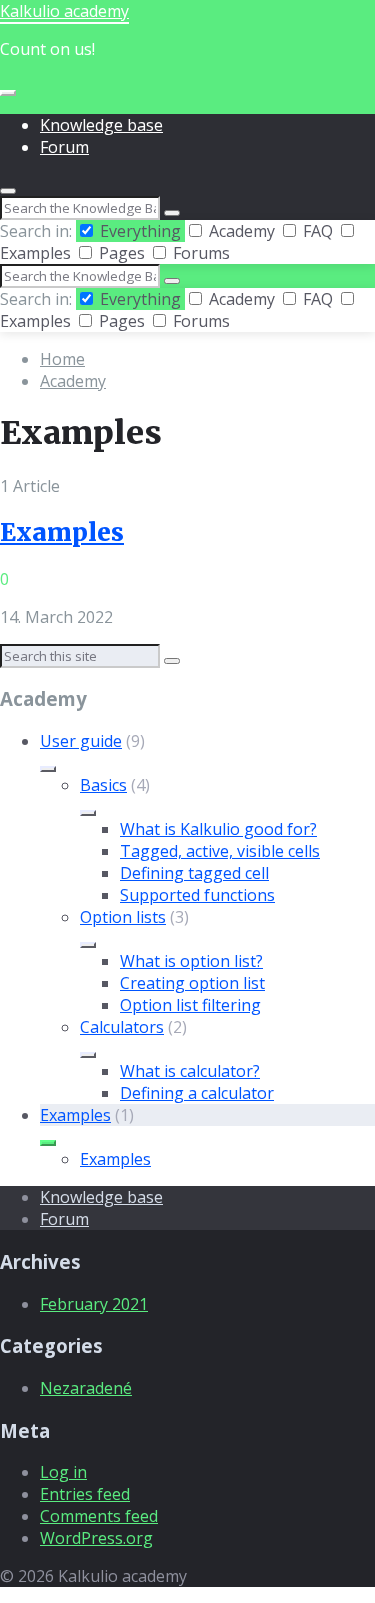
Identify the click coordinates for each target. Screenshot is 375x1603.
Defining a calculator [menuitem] (197, 1093)
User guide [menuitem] (81, 741)
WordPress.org (96, 1538)
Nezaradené (86, 1388)
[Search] (172, 661)
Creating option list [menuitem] (192, 983)
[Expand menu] (8, 93)
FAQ (318, 231)
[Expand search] (8, 191)
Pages (122, 253)
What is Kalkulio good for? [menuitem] (218, 829)
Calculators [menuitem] (122, 1027)
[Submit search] (172, 213)
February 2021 (94, 1304)
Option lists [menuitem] (123, 917)
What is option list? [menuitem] (191, 961)
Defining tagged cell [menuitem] (194, 873)
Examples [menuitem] (75, 1115)
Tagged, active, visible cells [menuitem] (220, 851)
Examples (62, 532)
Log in (63, 1472)
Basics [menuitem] (103, 785)
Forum (64, 1219)
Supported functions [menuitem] (197, 895)
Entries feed (85, 1494)
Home (62, 359)
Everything (140, 231)
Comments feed (99, 1516)
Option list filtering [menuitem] (190, 1005)
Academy (242, 231)
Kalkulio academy (64, 11)
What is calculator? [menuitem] (190, 1071)
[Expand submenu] (48, 769)
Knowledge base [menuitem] (101, 125)
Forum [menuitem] (64, 147)
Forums (199, 253)
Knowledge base (101, 1197)
